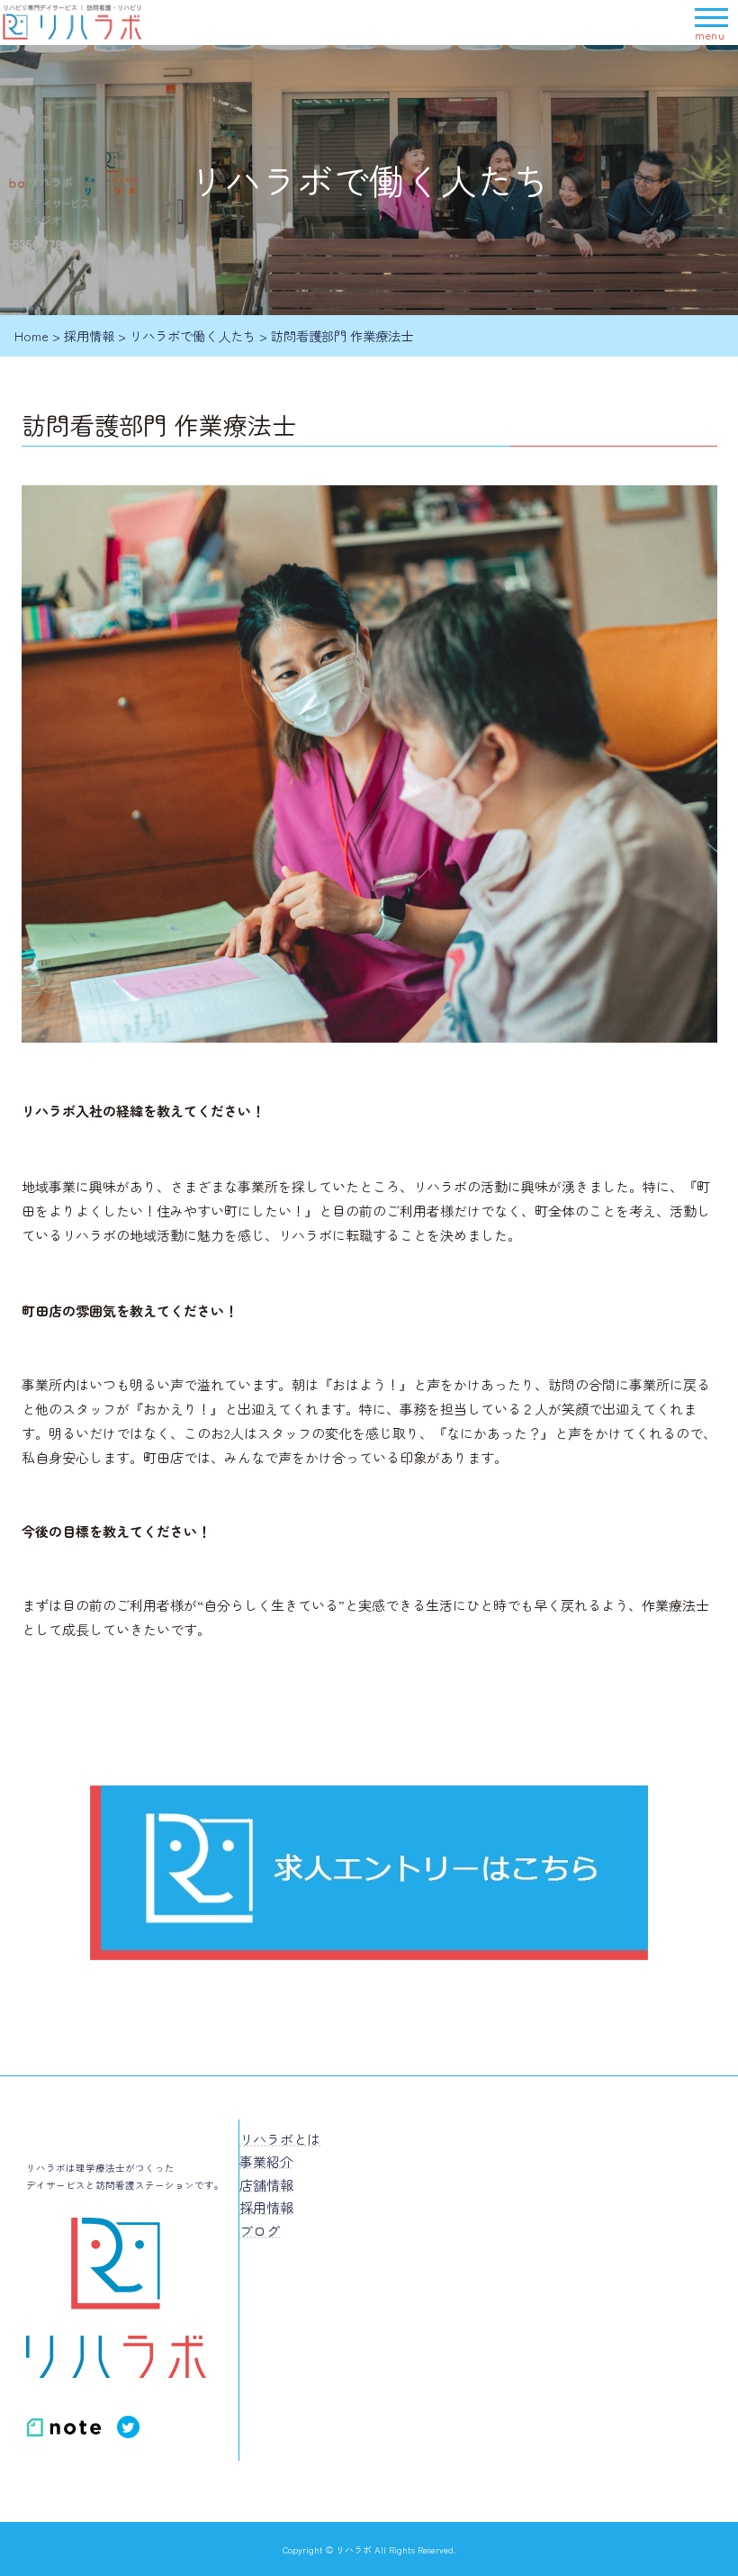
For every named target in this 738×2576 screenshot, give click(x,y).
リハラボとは (280, 2139)
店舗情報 (266, 2185)
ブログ (260, 2231)
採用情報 (266, 2207)
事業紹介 (266, 2161)
